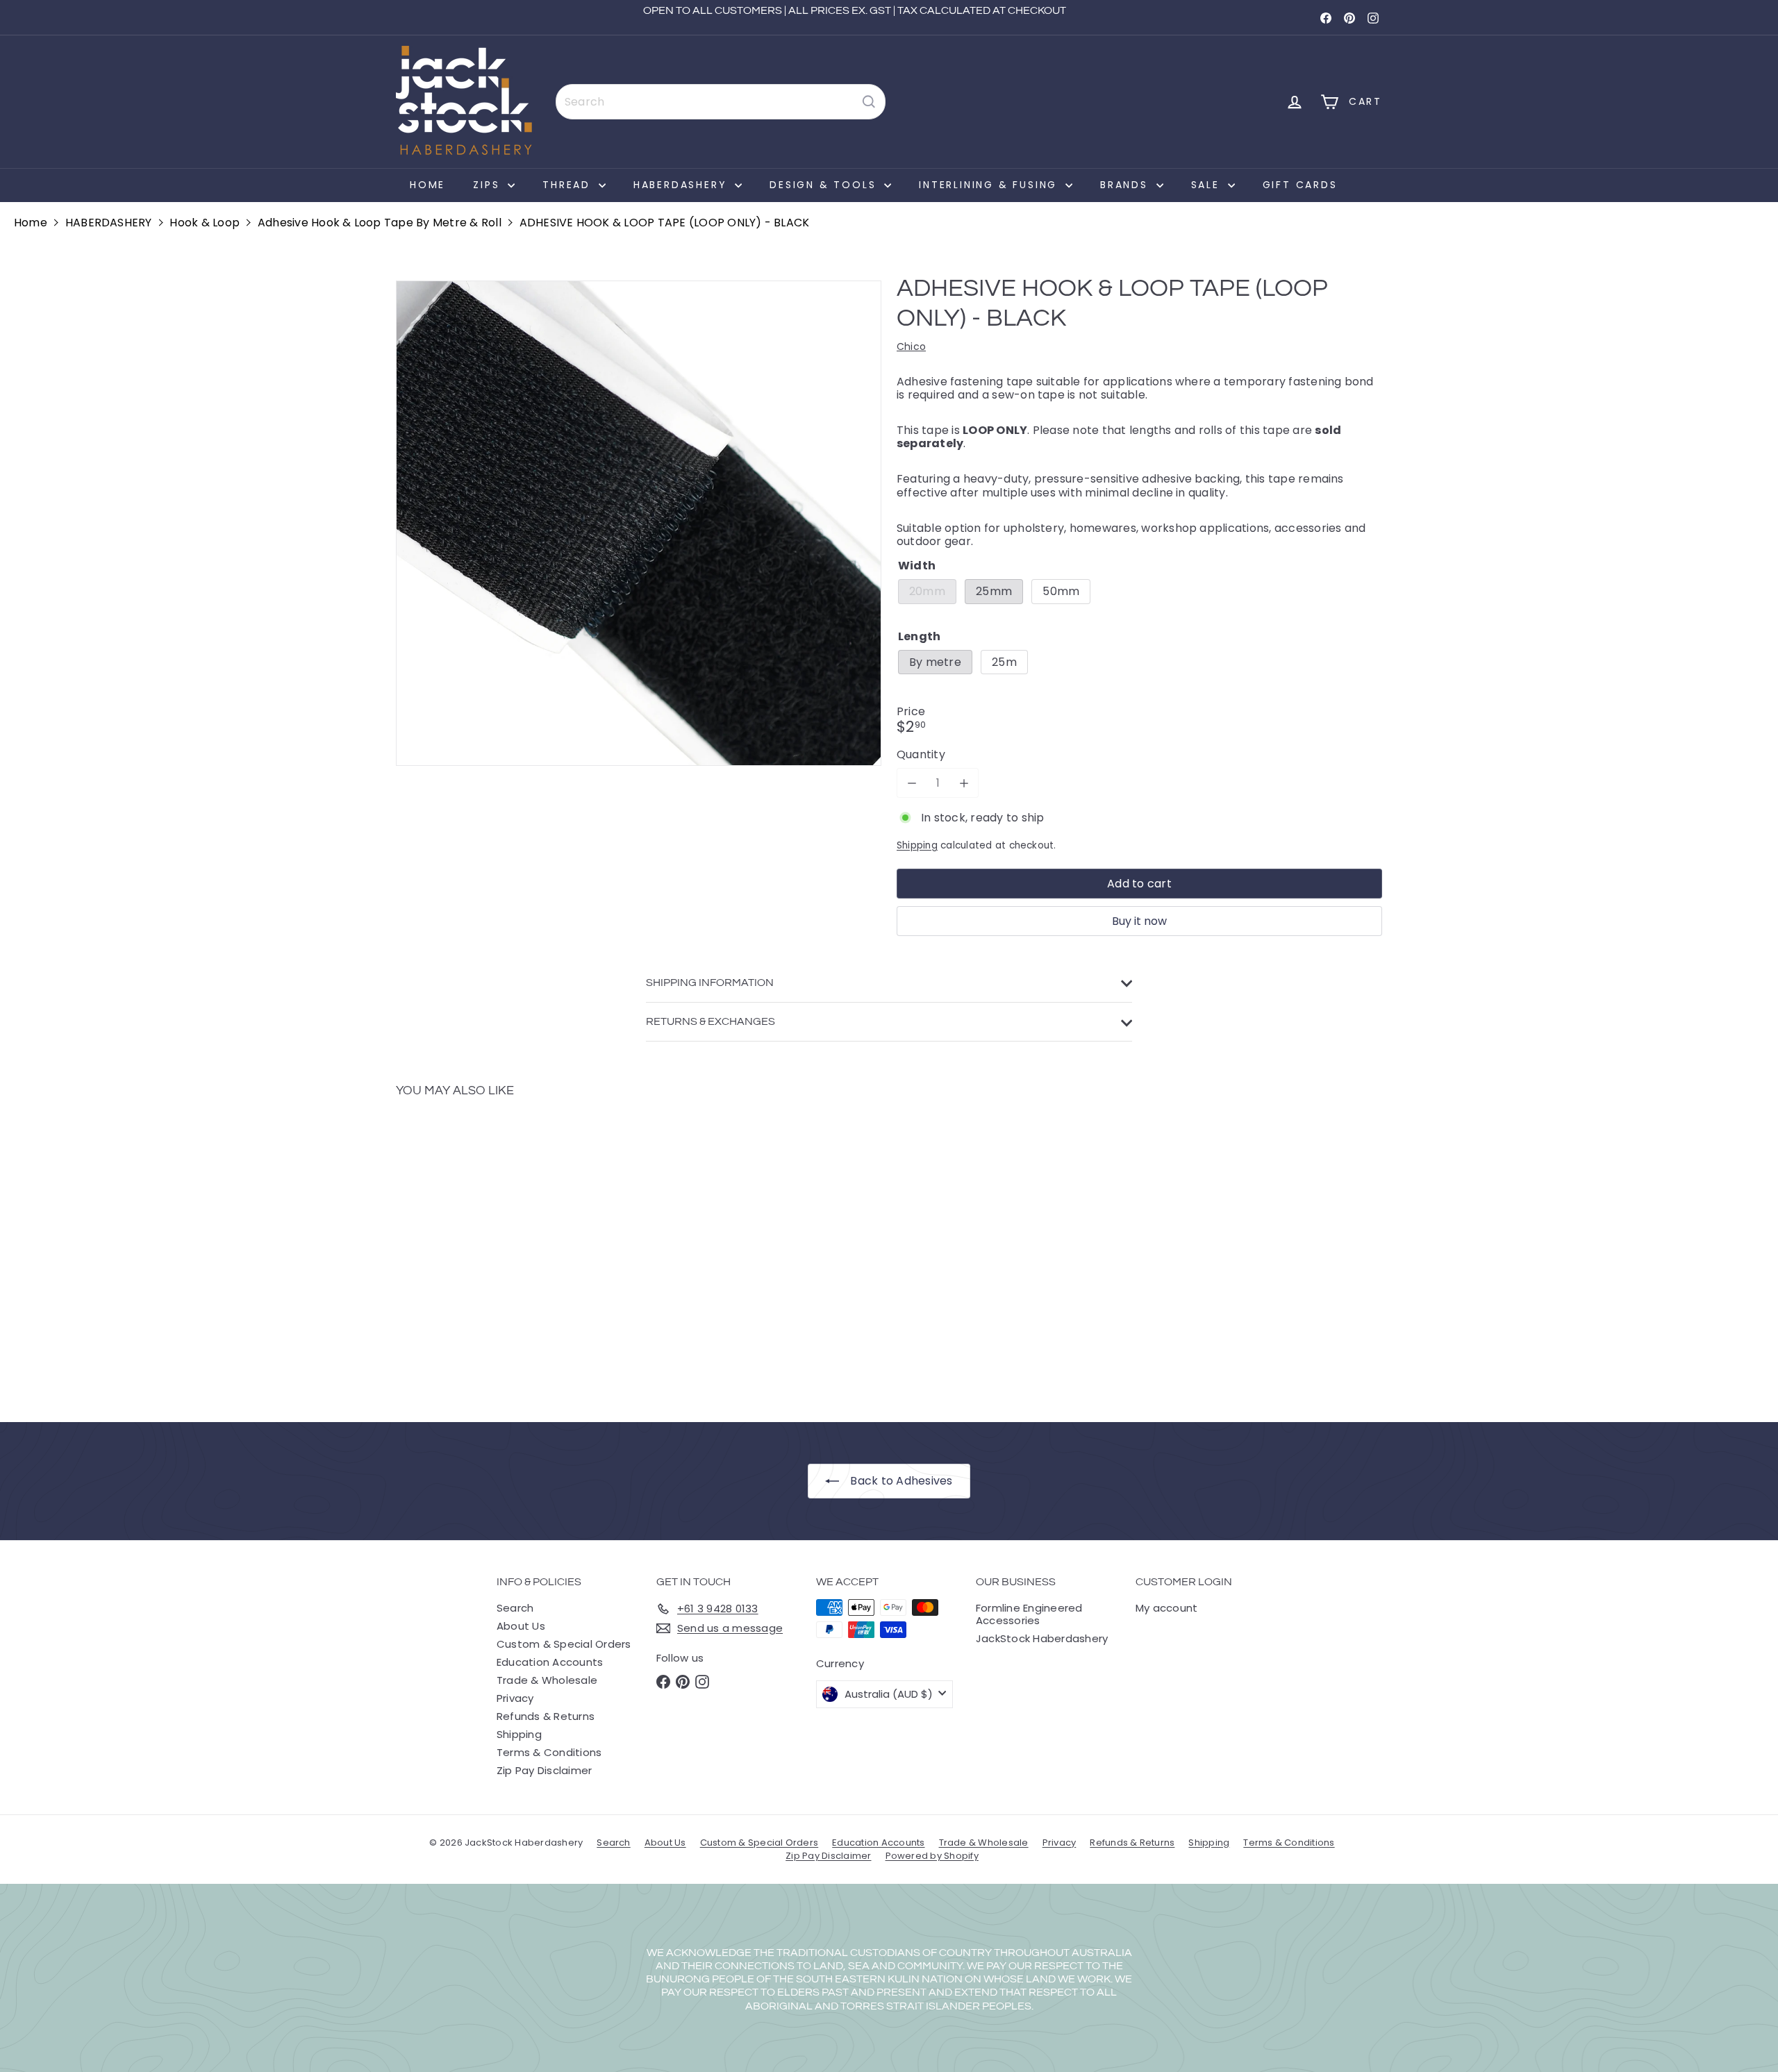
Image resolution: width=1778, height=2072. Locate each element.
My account (1166, 1608)
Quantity (921, 754)
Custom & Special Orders (564, 1644)
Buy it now (1139, 921)
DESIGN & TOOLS (825, 185)
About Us (521, 1626)
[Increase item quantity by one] (964, 783)
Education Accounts (550, 1662)
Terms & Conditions (549, 1752)
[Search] (869, 102)
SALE (1208, 185)
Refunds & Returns (546, 1716)
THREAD (569, 185)
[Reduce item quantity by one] (912, 783)
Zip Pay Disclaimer (544, 1770)
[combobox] (721, 102)
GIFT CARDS (1300, 185)
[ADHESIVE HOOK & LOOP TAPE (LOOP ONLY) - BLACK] (472, 1250)
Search (515, 1608)
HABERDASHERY (682, 185)
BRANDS (1127, 185)
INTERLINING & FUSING (990, 185)
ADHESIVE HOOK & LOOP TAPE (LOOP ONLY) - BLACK (665, 223)
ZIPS (489, 185)
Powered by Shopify (932, 1856)
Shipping (917, 845)
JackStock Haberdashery (1042, 1638)
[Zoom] (639, 523)
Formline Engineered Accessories (1029, 1614)
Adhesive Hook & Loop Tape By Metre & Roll (380, 223)
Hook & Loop (205, 223)
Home (427, 185)
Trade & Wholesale (547, 1680)
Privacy (515, 1698)
